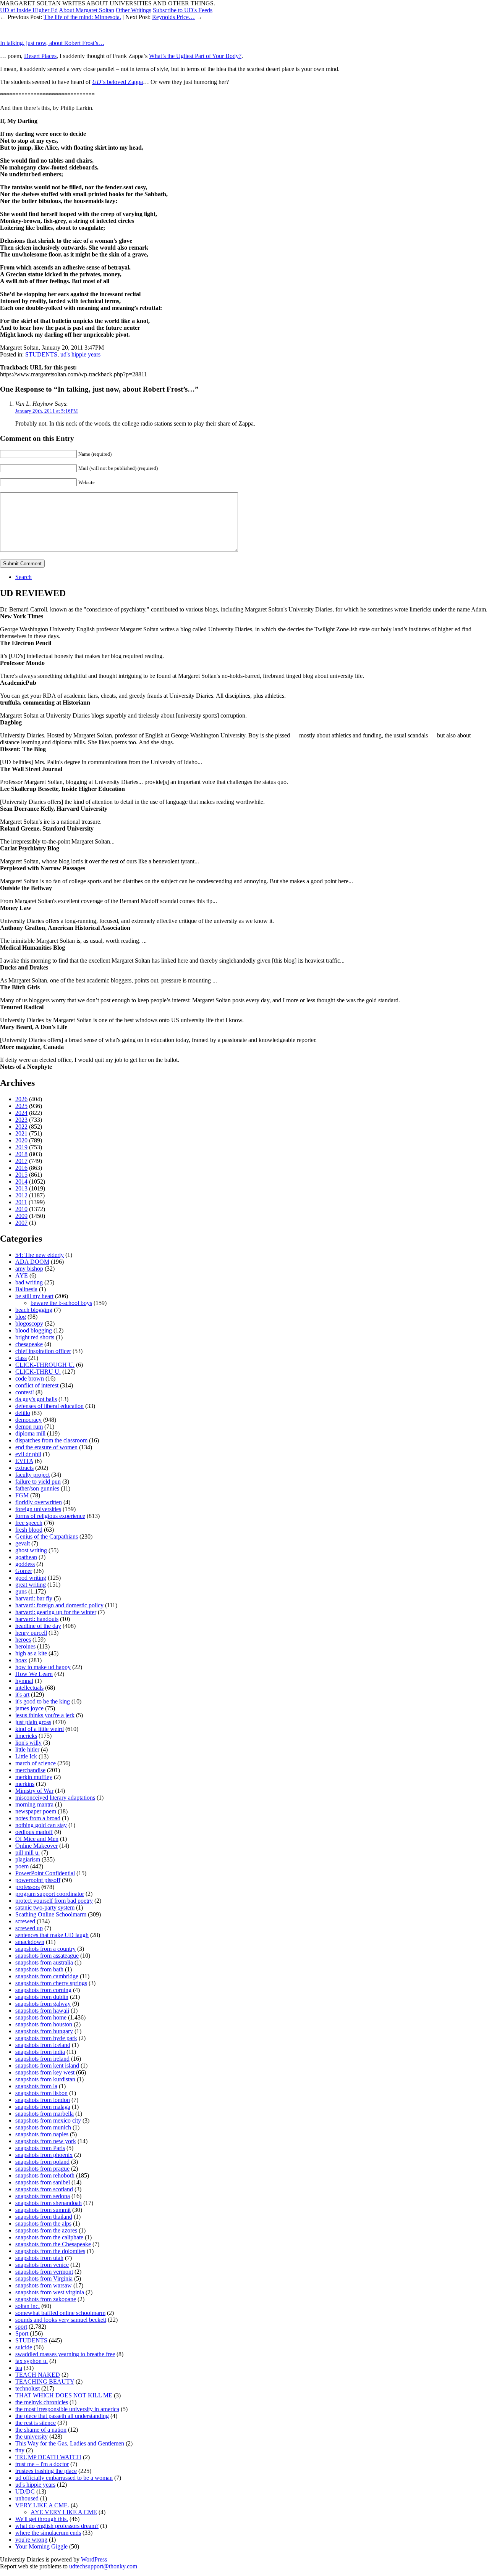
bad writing (29, 1282)
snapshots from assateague (47, 1956)
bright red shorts (35, 1337)
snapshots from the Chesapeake (53, 2244)
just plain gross (33, 1722)
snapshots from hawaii (42, 2011)
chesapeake (29, 1344)
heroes (23, 1640)
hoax (21, 1660)
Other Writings (134, 10)
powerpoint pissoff (38, 1880)
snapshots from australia (44, 1962)
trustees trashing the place (46, 2471)
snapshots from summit (43, 2210)
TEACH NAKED (38, 2375)
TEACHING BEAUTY (45, 2382)
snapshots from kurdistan (45, 2079)
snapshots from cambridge (47, 1976)
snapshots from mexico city (48, 2120)
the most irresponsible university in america (67, 2409)
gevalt (23, 1543)
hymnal (24, 1681)
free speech (29, 1523)
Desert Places (40, 56)
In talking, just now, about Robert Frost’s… (52, 43)
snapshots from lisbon (41, 2093)
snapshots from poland (42, 2162)
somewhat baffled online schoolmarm (60, 2313)
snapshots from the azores (46, 2230)
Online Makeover (36, 1846)
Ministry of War (34, 1791)
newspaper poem (36, 1811)
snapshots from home (41, 2017)
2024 (21, 1113)
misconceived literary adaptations (55, 1798)
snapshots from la (36, 2086)
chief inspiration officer (43, 1351)
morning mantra (34, 1804)
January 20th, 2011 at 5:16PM (47, 411)
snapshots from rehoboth (45, 2175)
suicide (24, 2347)
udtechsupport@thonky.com (103, 2566)
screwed (25, 1921)
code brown (30, 1378)
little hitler (27, 1749)
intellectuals (29, 1688)
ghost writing (31, 1550)
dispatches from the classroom (51, 1440)
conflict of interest (37, 1385)
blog (21, 1317)
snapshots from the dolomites (50, 2251)
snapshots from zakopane (46, 2299)
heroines (25, 1646)
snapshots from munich (43, 2127)
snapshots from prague (42, 2169)
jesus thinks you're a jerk (45, 1715)
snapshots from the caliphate (49, 2237)
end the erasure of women (46, 1447)
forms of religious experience (50, 1516)
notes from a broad (38, 1818)
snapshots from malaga (43, 2107)
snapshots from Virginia (44, 2278)
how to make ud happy (43, 1667)
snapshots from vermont (44, 2272)
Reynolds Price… (173, 17)
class (21, 1358)
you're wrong (31, 2540)
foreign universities (38, 1509)
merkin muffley (34, 1777)
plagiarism (28, 1859)
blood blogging (34, 1330)
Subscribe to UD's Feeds (183, 10)
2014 (21, 1182)
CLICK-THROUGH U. (45, 1365)
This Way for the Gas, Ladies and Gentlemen (70, 2443)
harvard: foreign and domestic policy (59, 1605)
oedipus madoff (34, 1832)
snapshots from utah (39, 2258)
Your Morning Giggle (41, 2546)
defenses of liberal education (49, 1406)
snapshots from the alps (43, 2224)
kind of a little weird (40, 1729)
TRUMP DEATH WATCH (48, 2457)
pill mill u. (28, 1853)
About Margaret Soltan (87, 10)
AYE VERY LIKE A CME (64, 2512)
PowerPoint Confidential (45, 1873)
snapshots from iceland (43, 2045)
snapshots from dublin (42, 1997)
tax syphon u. (32, 2361)
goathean (26, 1557)
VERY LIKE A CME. (42, 2505)
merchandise (30, 1770)
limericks (26, 1736)
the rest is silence (36, 2423)
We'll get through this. (42, 2519)
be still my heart (34, 1296)
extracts (24, 1468)
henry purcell (31, 1633)
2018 (21, 1154)
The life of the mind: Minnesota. (82, 17)
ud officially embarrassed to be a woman (64, 2478)
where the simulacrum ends (48, 2533)
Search (23, 577)
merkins (25, 1784)
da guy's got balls (36, 1399)
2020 (21, 1140)
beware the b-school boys (61, 1303)
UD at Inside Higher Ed (29, 10)
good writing (31, 1578)
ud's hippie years (80, 354)
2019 (21, 1147)
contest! (25, 1392)
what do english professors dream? (57, 2526)
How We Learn (34, 1674)
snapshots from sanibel (43, 2182)
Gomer (24, 1571)
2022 (21, 1127)
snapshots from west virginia (50, 2292)
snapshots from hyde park (46, 2038)
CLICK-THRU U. (38, 1372)
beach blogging (34, 1310)
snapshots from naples (42, 2134)
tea (19, 2368)
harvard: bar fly (34, 1598)
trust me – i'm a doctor (42, 2464)
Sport (22, 2333)
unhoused (27, 2498)
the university (32, 2436)
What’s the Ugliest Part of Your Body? (195, 56)
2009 (21, 1216)
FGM (22, 1495)
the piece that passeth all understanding (62, 2416)
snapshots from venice (42, 2265)
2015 (21, 1175)
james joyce (29, 1708)
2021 (21, 1133)
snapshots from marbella (45, 2114)
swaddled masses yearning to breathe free (65, 2354)
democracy (28, 1420)
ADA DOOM (32, 1262)
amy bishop (29, 1269)
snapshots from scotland (44, 2189)
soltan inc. (28, 2306)
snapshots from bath (39, 1969)
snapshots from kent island (47, 2065)
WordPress (94, 2559)
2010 (21, 1209)
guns (21, 1591)
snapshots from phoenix (44, 2155)
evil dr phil (28, 1454)
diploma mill (30, 1433)
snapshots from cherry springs (51, 1983)
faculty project (32, 1475)
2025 (21, 1106)
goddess (25, 1564)
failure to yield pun (38, 1482)
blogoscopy (29, 1323)
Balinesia (26, 1289)
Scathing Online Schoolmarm (51, 1914)
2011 (21, 1202)
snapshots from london (43, 2100)
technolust (28, 2388)
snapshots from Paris (40, 2148)
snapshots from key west (45, 2072)
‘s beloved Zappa (117, 82)
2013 (21, 1188)
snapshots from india (40, 2052)
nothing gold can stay (41, 1825)
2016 (21, 1168)
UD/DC (25, 2491)
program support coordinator (50, 1894)
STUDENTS (41, 354)
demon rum (29, 1427)
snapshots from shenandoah (49, 2203)
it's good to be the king (43, 1701)
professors (28, 1887)
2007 (21, 1223)
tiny (20, 2450)
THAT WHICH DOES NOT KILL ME (64, 2395)
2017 (21, 1161)
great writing (31, 1585)
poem (22, 1866)
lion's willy (28, 1743)
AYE (22, 1275)
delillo (23, 1413)
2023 (21, 1120)
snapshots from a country (45, 1949)
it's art (22, 1694)
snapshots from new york (46, 2141)
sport (21, 2327)
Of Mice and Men (37, 1839)
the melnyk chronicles (42, 2402)
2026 (21, 1099)
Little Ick (26, 1756)
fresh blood (29, 1530)
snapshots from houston (44, 2024)
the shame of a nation (41, 2430)
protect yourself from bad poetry (54, 1901)
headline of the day (38, 1626)
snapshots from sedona (43, 2196)
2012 (21, 1195)
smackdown (30, 1942)
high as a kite (31, 1653)
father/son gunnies (37, 1488)
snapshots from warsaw (44, 2285)
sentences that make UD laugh (52, 1935)
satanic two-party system (45, 1907)
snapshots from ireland (42, 2059)
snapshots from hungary (44, 2031)
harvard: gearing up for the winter (56, 1612)
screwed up (29, 1928)
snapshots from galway (43, 2004)
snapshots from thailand (44, 2217)
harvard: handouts (37, 1619)
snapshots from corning (43, 1990)
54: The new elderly (40, 1255)
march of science (36, 1763)
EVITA (24, 1461)
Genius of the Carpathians (47, 1536)
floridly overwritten (39, 1502)
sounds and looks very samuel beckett (61, 2320)
